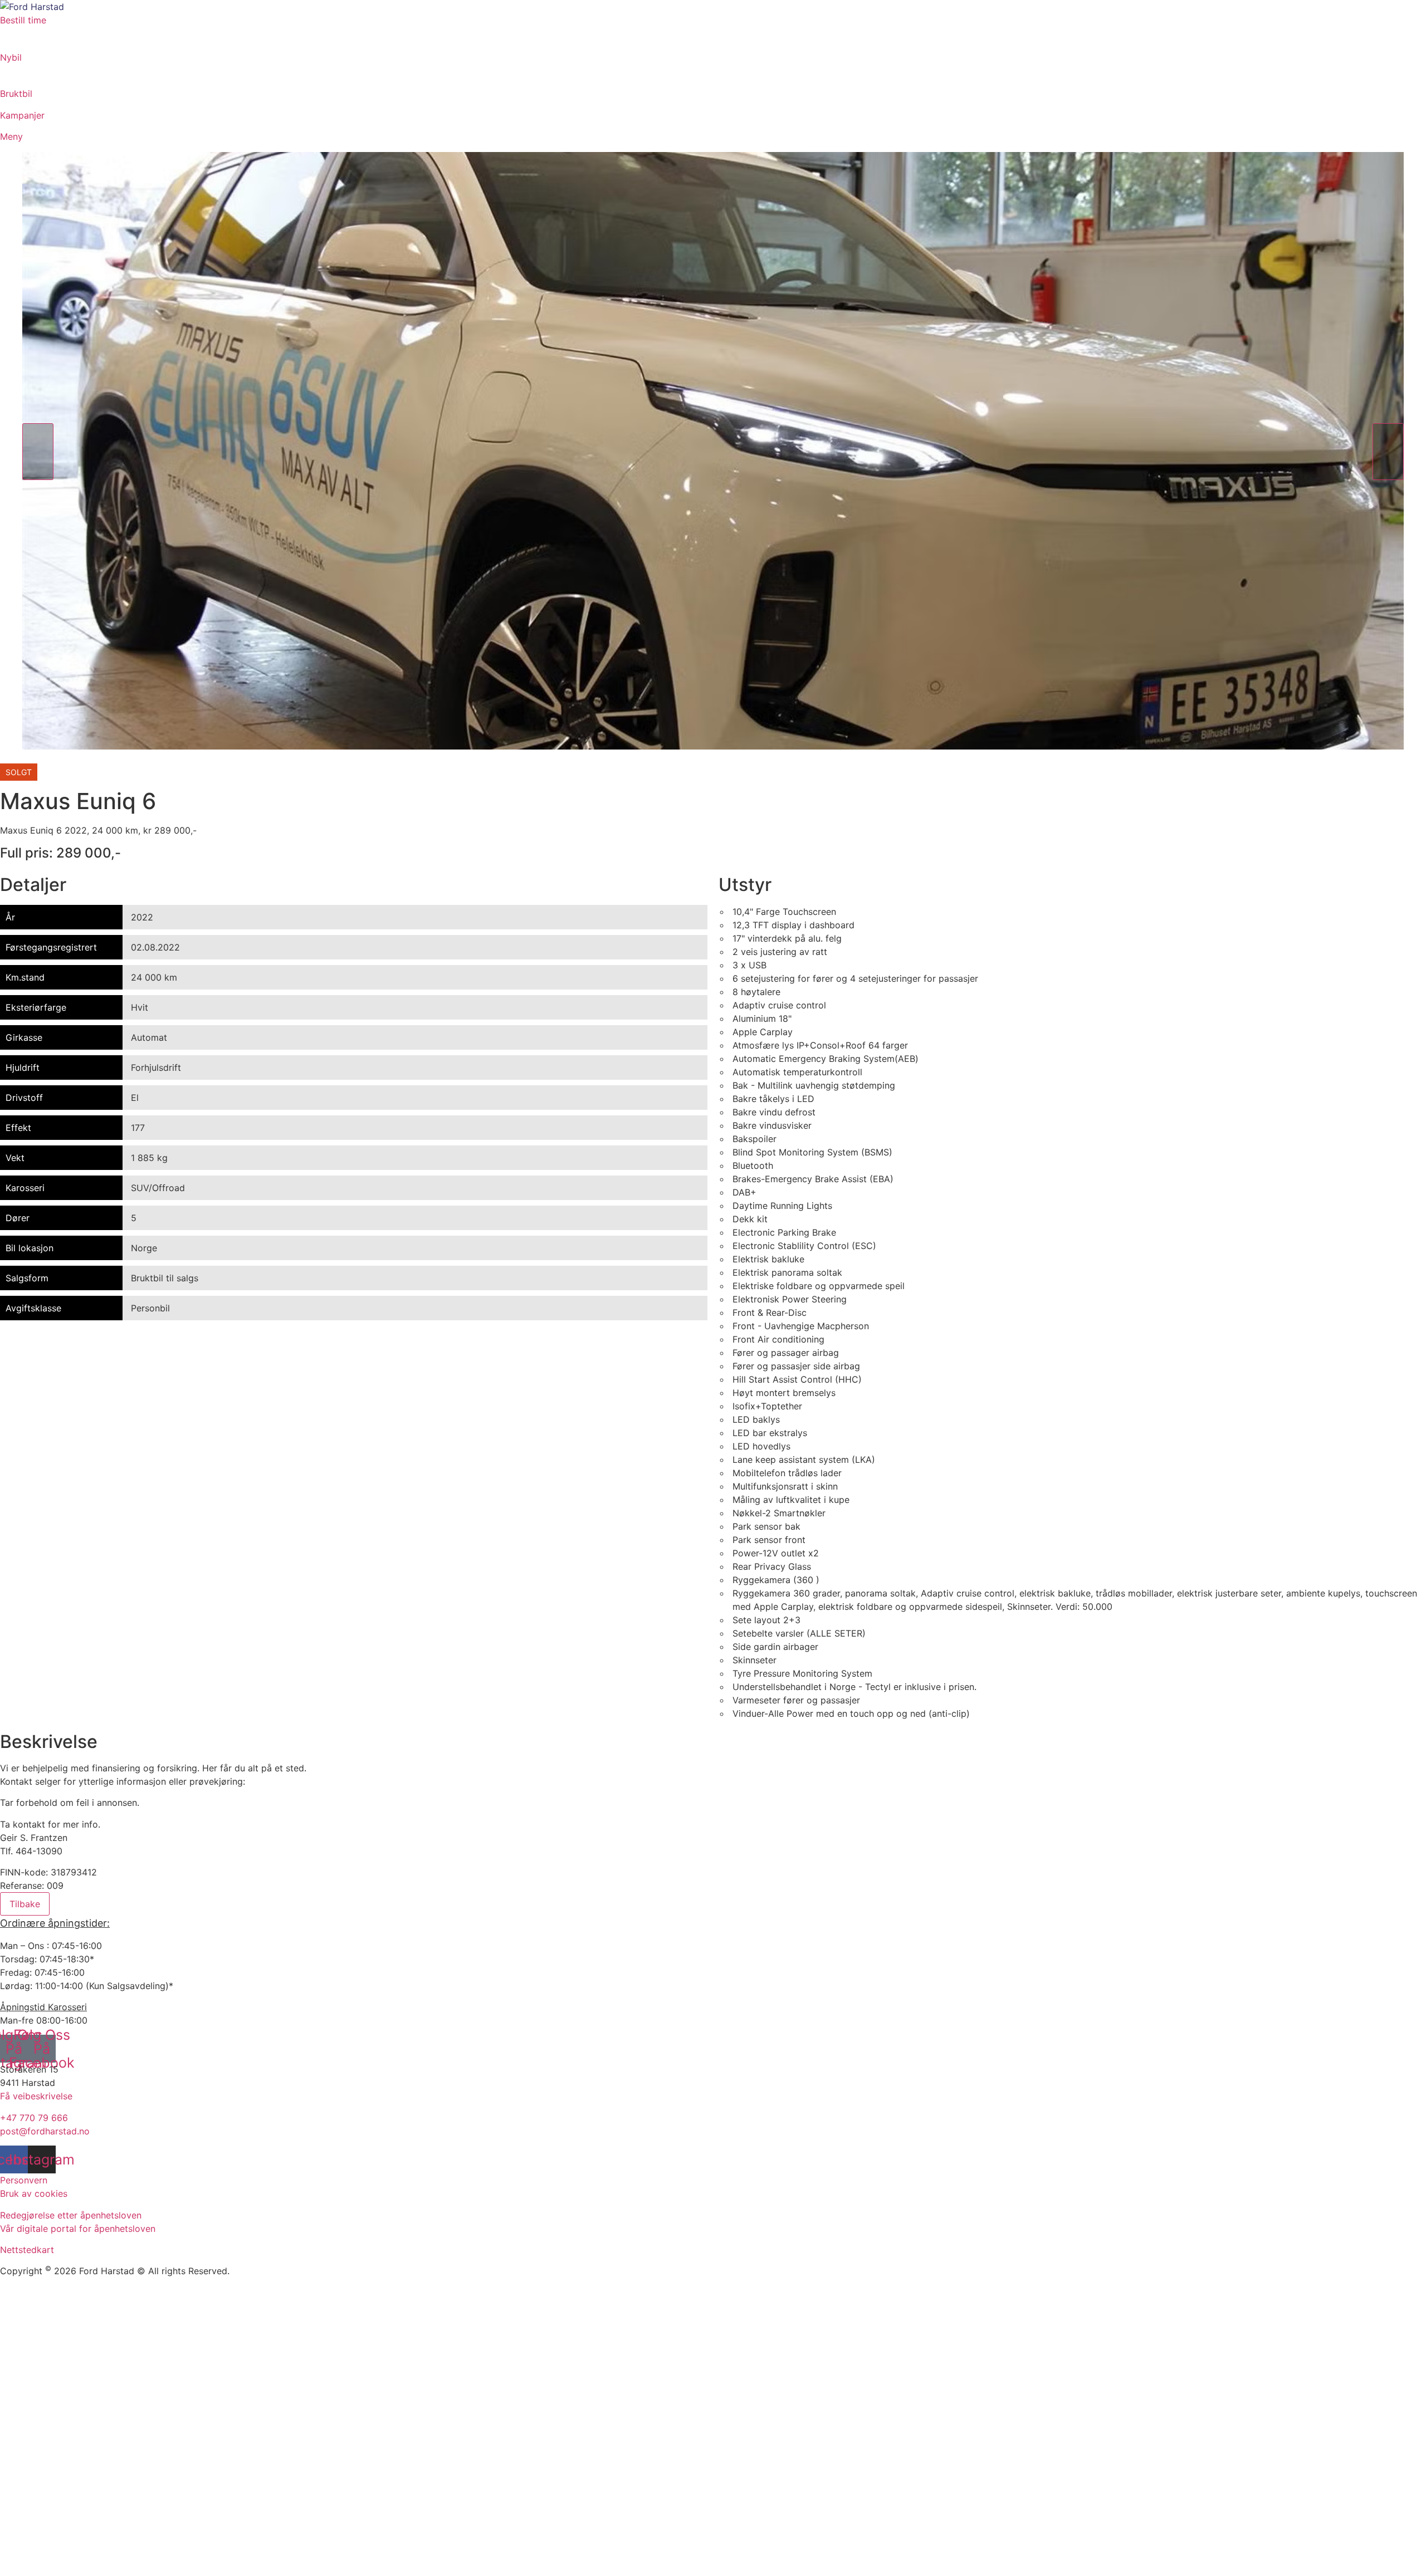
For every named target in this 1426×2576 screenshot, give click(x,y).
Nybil (11, 57)
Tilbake (25, 1904)
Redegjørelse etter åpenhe (55, 2215)
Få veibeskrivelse (36, 2096)
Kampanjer (22, 115)
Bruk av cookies (34, 2193)
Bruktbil (16, 94)
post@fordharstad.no (45, 2131)
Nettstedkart (27, 2250)
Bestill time (23, 20)
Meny (11, 136)
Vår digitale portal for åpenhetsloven (78, 2229)
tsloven (126, 2215)
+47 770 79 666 (34, 2118)
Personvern (24, 2180)
